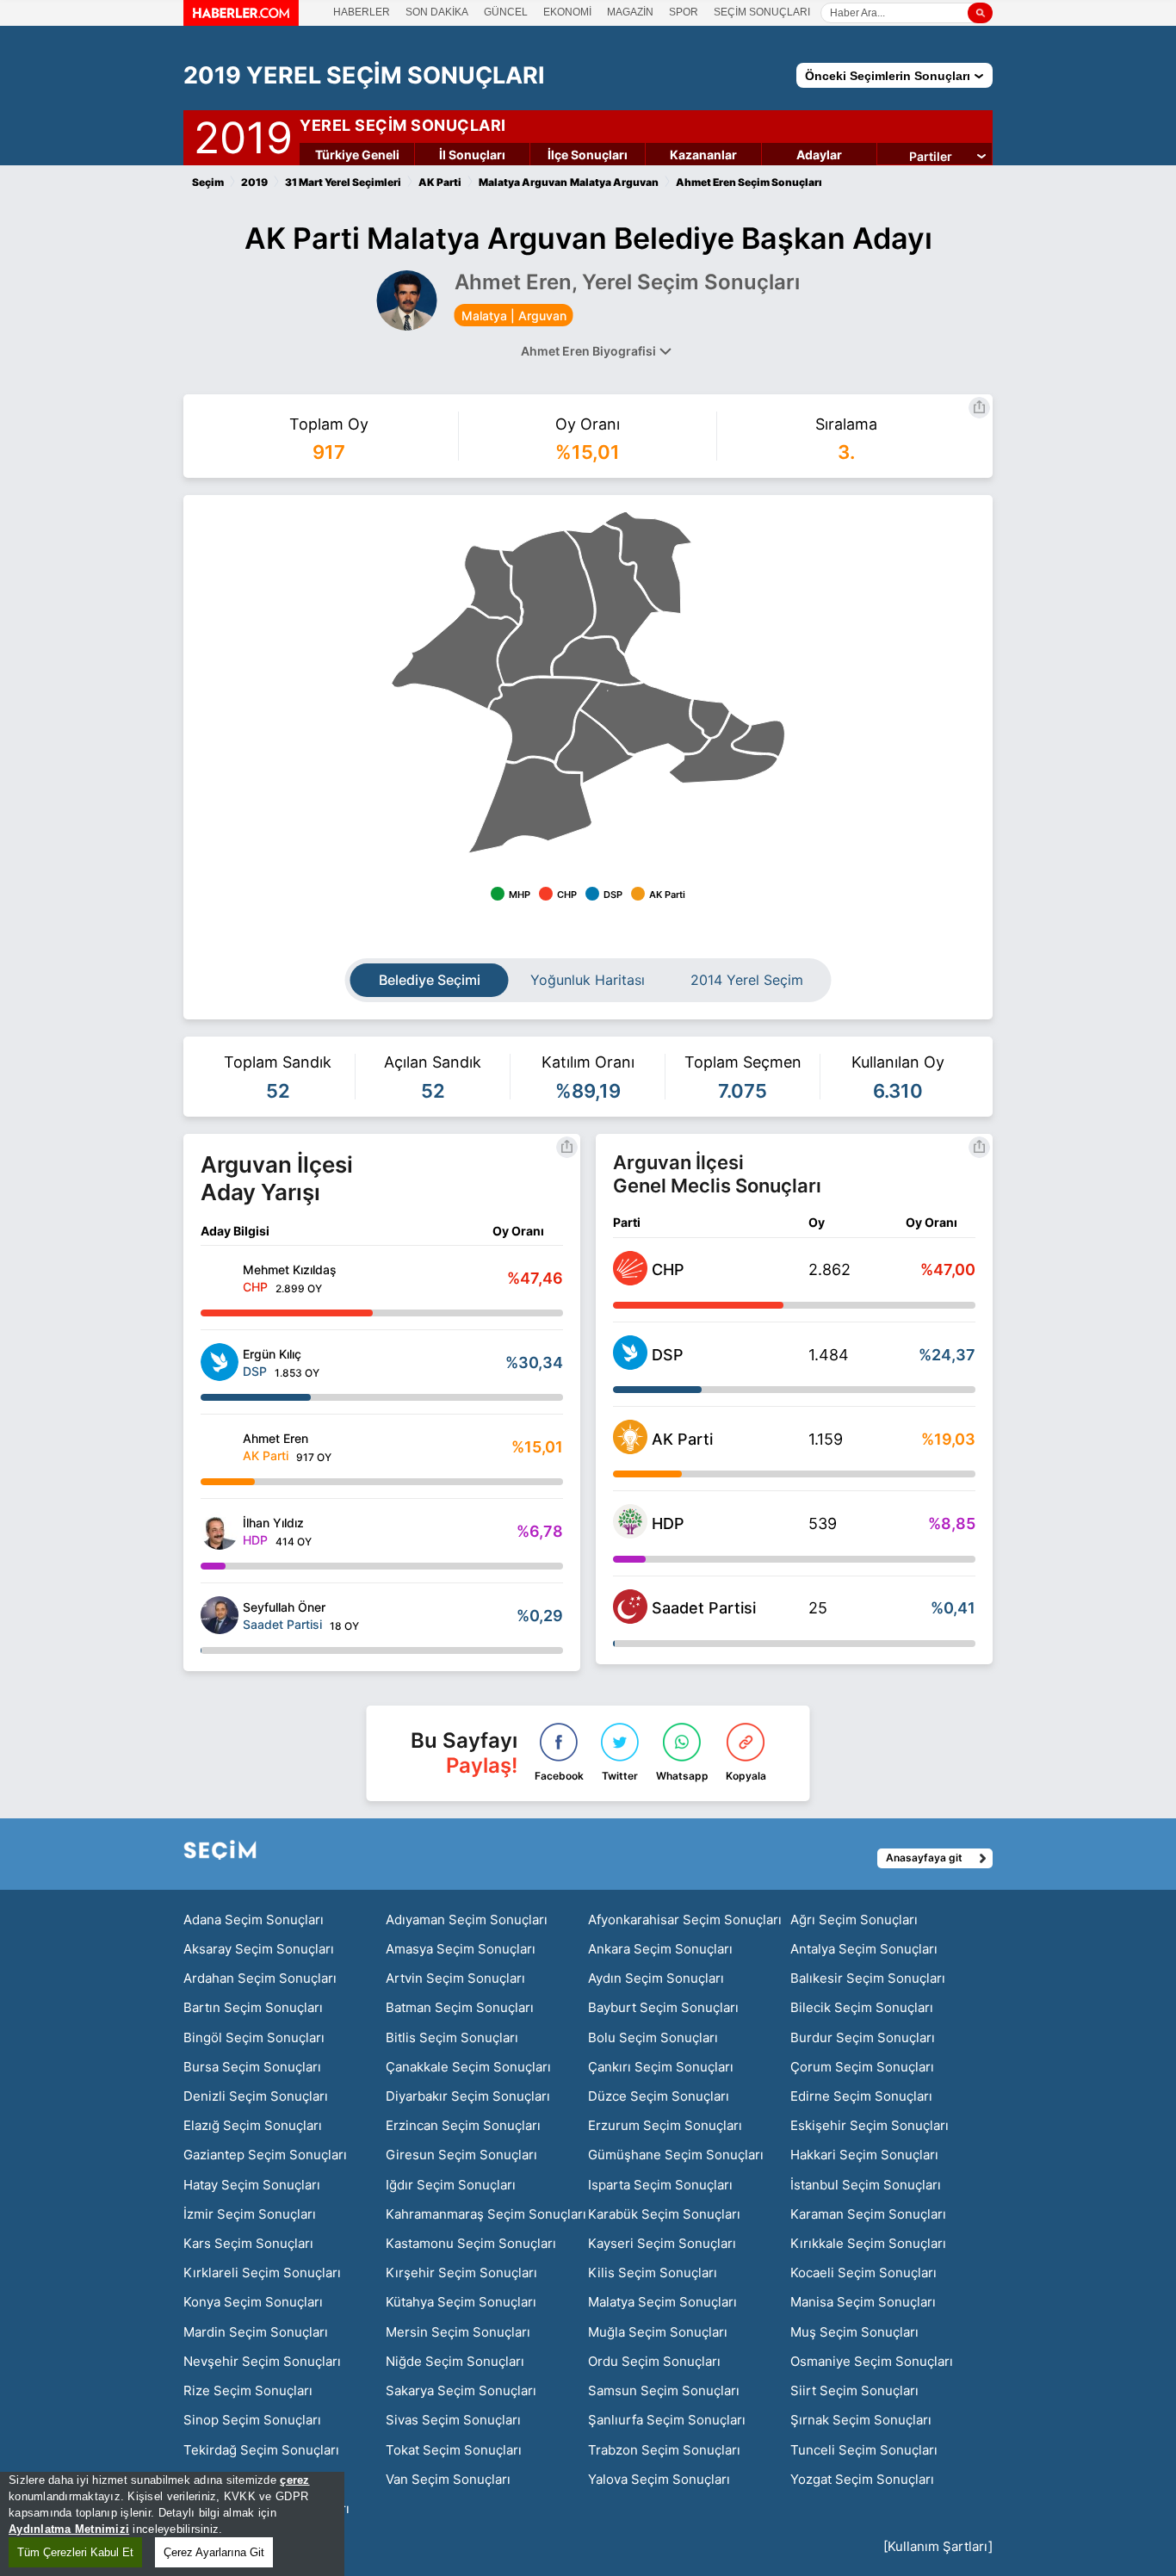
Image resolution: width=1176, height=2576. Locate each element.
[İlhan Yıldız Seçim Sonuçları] (220, 1531)
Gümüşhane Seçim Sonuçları (676, 2155)
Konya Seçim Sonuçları (253, 2302)
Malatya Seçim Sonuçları (662, 2302)
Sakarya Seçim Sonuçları (461, 2390)
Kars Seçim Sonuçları (248, 2243)
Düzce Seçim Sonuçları (659, 2096)
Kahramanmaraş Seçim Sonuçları (486, 2214)
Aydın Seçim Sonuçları (656, 1978)
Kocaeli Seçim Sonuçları (863, 2273)
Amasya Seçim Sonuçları (461, 1949)
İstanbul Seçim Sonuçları (866, 2185)
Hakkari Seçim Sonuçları (864, 2155)
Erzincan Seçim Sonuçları (463, 2125)
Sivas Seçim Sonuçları (453, 2420)
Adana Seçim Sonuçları (254, 1920)
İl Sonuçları (472, 155)
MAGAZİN (630, 12)
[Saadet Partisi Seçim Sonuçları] (630, 1619)
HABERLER (362, 12)
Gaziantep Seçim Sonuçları (265, 2155)
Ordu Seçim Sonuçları (654, 2361)
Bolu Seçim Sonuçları (653, 2037)
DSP (668, 1355)
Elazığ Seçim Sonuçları (253, 2125)
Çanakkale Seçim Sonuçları (468, 2067)
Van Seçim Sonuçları (448, 2479)
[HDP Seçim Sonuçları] (630, 1533)
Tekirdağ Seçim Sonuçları (261, 2450)
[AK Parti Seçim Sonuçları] (630, 1449)
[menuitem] (758, 739)
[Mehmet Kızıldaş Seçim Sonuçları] (220, 1278)
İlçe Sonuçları (588, 155)
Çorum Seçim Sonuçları (862, 2067)
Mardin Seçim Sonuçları (256, 2332)
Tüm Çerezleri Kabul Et (75, 2552)
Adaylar (819, 155)
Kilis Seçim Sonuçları (653, 2273)
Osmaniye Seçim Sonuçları (872, 2361)
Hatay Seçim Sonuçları (252, 2185)
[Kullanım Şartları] (938, 2546)
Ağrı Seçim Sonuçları (854, 1920)
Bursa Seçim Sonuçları (252, 2067)
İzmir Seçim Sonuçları (250, 2214)
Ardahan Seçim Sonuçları (260, 1978)
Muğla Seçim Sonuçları (658, 2332)
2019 (243, 134)
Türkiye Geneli (357, 155)
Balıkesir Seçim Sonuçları (868, 1978)
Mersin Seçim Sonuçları (458, 2332)
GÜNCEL (506, 12)
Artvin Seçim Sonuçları (455, 1978)
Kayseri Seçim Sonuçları (662, 2243)
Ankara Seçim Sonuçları (660, 1949)
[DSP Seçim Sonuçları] (630, 1365)
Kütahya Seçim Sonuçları (461, 2302)
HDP (668, 1523)
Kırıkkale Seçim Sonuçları (868, 2243)
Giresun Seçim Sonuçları (461, 2155)
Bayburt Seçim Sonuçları (663, 2007)
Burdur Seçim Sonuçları (863, 2037)
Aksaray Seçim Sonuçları (259, 1949)
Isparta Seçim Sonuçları (660, 2185)
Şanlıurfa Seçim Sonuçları (667, 2420)
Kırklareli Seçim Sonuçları (262, 2273)
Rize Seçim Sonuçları (248, 2390)
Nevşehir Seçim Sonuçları (262, 2361)
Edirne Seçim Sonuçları (861, 2096)
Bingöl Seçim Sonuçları (254, 2037)
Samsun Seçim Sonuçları (664, 2390)
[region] (172, 2524)
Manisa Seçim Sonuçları (863, 2302)
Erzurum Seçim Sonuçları (665, 2125)
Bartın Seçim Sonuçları (253, 2007)
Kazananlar (703, 155)
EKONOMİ (567, 12)
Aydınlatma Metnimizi (69, 2529)
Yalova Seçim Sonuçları (659, 2479)
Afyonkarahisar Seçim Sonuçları (685, 1920)
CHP (668, 1269)
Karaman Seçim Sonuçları (868, 2214)
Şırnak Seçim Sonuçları (861, 2420)
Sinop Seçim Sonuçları (252, 2420)
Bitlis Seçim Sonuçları (452, 2037)
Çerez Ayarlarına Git (214, 2552)
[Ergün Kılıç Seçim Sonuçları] (220, 1362)
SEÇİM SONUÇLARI (762, 12)
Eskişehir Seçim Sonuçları (870, 2125)
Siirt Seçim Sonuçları (854, 2390)
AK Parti (682, 1439)
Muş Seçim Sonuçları (854, 2332)
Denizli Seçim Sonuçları (256, 2096)
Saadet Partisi (704, 1608)
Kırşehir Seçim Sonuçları (461, 2273)
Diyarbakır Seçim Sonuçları (468, 2096)
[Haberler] (241, 21)
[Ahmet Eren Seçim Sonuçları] (220, 1446)
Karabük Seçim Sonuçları (664, 2214)
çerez (294, 2480)
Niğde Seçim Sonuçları (455, 2361)
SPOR (684, 12)
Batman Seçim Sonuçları (460, 2007)
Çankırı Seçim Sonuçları (661, 2067)
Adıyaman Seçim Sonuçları (467, 1920)
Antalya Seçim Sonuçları (864, 1949)
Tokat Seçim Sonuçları (454, 2450)
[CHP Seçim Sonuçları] (630, 1280)
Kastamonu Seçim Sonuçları (471, 2243)
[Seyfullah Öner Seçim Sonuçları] (220, 1615)
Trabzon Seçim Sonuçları (664, 2450)
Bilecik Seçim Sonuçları (862, 2007)
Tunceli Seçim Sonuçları (864, 2450)
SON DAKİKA (437, 12)
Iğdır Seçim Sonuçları (451, 2185)
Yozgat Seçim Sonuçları (862, 2479)
